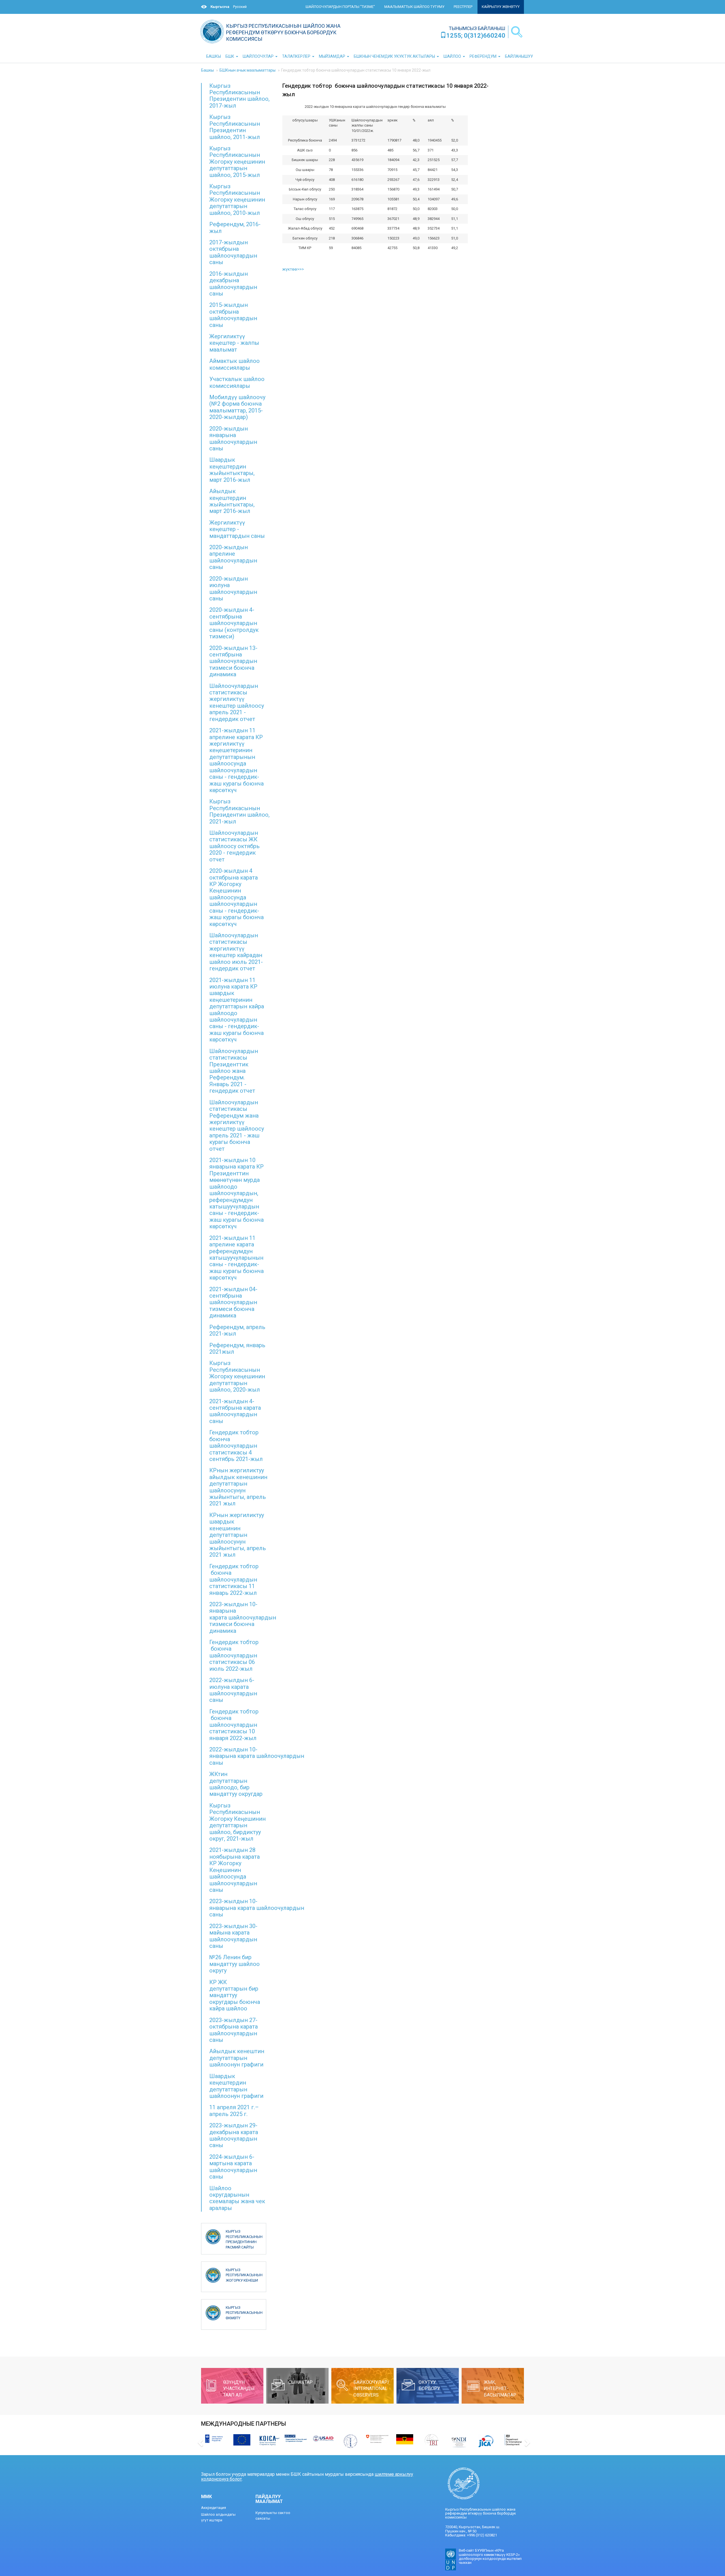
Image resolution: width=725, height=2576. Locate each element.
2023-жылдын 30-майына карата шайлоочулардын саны (233, 1936)
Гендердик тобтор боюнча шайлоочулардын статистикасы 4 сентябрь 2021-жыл (236, 1446)
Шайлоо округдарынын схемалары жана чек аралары (237, 2198)
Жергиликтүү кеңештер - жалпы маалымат (234, 343)
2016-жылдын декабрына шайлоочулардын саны (233, 284)
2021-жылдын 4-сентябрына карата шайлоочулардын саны (235, 1411)
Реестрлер (463, 7)
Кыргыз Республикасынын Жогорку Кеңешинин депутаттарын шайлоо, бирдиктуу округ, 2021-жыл (237, 1822)
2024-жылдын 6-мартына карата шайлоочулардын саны (233, 2167)
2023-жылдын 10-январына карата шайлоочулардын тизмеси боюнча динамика (243, 1618)
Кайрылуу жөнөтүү (501, 7)
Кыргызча (220, 7)
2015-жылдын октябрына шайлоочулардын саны (233, 315)
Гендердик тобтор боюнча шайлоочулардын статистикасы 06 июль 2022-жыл (234, 1655)
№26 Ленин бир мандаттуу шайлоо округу (234, 1964)
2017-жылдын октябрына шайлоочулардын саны (233, 252)
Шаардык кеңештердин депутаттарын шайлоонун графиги (236, 2086)
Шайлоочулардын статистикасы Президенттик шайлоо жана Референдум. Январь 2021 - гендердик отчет (234, 1071)
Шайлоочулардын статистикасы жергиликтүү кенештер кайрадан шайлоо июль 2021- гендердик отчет (236, 952)
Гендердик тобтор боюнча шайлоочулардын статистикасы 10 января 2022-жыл (234, 1725)
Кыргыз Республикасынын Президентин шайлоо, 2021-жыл (239, 811)
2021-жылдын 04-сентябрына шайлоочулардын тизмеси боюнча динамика (233, 1302)
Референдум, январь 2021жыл (237, 1348)
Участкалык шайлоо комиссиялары (237, 382)
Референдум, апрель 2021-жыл (237, 1330)
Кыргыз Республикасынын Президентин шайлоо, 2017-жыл (239, 96)
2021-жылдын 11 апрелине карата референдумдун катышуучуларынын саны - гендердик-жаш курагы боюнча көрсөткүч (236, 1258)
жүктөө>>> (293, 269)
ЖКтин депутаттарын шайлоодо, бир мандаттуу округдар (236, 1784)
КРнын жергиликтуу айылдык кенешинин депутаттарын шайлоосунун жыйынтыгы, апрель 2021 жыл (238, 1487)
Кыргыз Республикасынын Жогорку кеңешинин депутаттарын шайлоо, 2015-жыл (237, 162)
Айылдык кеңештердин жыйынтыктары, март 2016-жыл (232, 501)
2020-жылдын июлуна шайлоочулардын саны (233, 589)
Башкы (207, 70)
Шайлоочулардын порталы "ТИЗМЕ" (340, 7)
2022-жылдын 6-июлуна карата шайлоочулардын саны (233, 1690)
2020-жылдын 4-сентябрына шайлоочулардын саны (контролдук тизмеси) (234, 623)
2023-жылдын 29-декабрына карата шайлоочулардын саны (234, 2135)
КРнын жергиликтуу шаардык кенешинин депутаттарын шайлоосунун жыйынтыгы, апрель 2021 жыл (238, 1535)
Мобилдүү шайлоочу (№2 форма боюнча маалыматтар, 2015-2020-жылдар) (237, 407)
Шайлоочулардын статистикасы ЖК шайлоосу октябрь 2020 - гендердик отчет (234, 846)
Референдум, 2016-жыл (235, 227)
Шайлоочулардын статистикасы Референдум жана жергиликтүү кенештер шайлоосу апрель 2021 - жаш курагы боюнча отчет (237, 1126)
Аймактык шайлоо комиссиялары (234, 364)
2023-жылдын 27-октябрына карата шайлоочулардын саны (234, 2030)
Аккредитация (214, 2508)
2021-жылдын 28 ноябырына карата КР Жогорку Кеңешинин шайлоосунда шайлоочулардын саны (234, 1870)
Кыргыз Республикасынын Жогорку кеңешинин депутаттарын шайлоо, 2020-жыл (237, 1376)
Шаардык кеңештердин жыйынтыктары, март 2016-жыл (232, 470)
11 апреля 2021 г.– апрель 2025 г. (234, 2110)
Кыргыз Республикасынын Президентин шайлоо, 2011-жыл (235, 127)
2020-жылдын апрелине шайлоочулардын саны (233, 557)
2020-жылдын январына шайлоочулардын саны (233, 438)
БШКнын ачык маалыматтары (248, 70)
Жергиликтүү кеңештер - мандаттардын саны (237, 529)
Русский (240, 7)
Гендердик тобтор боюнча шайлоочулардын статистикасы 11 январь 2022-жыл (234, 1580)
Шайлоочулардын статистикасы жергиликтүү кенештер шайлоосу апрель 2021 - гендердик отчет (237, 702)
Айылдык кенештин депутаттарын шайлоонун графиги (237, 2058)
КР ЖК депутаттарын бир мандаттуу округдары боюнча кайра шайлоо (235, 1995)
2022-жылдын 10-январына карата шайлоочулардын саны (257, 1756)
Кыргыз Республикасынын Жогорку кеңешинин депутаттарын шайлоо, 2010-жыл (237, 200)
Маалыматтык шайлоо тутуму (414, 7)
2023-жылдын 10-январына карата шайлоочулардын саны (257, 1908)
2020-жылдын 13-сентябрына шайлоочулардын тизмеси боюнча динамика (233, 661)
